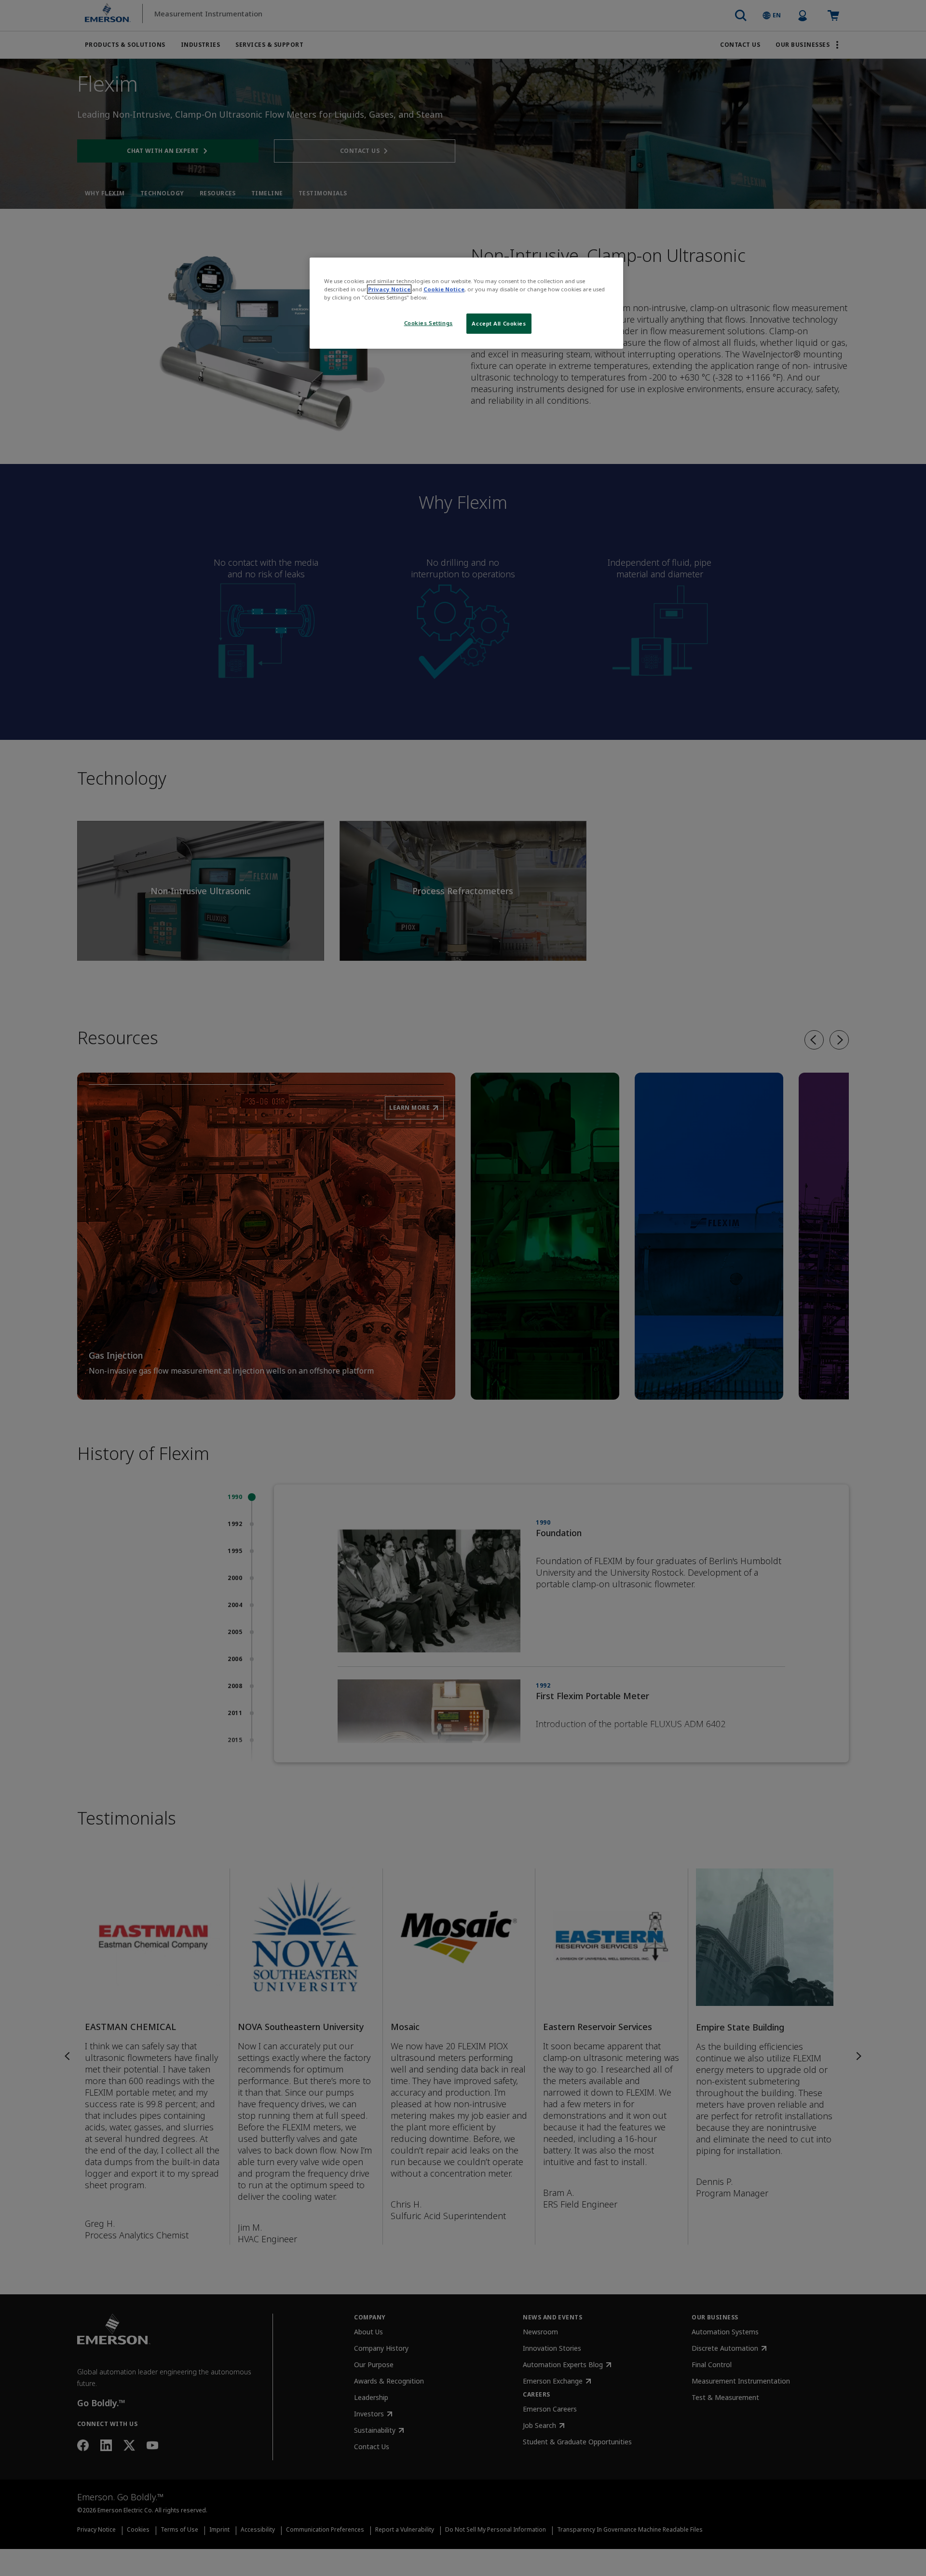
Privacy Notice (389, 289)
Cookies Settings (429, 323)
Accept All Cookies (499, 323)
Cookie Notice (444, 289)
